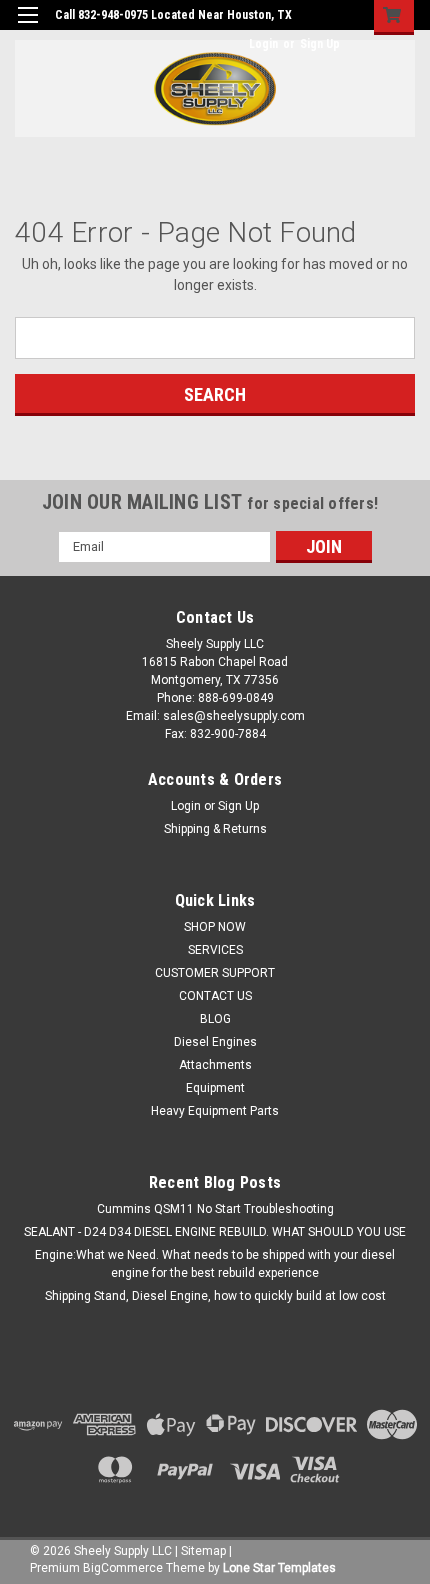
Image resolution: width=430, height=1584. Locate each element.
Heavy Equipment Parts (215, 1111)
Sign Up (320, 44)
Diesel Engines (215, 1042)
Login (263, 44)
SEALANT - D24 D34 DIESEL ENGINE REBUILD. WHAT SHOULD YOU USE (215, 1232)
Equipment (215, 1088)
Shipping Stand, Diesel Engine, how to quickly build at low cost (215, 1296)
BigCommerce (123, 1568)
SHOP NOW (215, 927)
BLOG (215, 1019)
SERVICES (215, 950)
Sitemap (203, 1551)
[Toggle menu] (27, 27)
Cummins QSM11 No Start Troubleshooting (215, 1209)
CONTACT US (215, 996)
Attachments (215, 1065)
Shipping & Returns (215, 829)
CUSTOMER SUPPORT (215, 973)
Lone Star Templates (279, 1568)
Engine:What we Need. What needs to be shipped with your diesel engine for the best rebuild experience (215, 1264)
